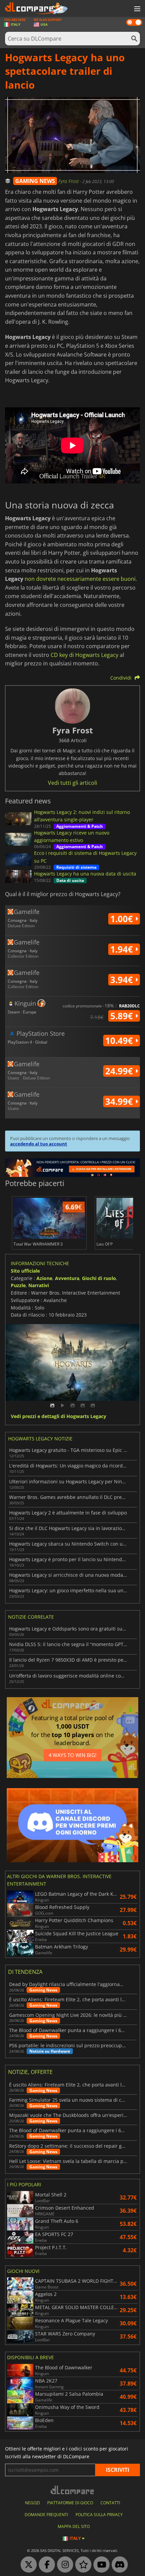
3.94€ (123, 980)
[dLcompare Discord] (118, 2565)
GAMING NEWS (35, 181)
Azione (44, 1278)
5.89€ (123, 1016)
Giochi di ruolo (99, 1278)
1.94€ (123, 949)
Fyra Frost (69, 181)
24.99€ (120, 1071)
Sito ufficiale (25, 1271)
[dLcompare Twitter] (27, 2565)
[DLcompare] (73, 2490)
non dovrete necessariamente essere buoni (80, 579)
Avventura (67, 1278)
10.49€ (120, 1041)
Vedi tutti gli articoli (72, 783)
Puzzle (18, 1285)
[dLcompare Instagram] (63, 2565)
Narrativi (39, 1285)
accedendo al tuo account (39, 1144)
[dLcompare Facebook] (45, 2565)
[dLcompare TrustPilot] (82, 2565)
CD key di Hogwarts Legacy (84, 655)
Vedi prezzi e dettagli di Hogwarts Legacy (59, 1417)
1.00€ (123, 919)
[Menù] (137, 9)
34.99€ (120, 1101)
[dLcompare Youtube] (100, 2565)
